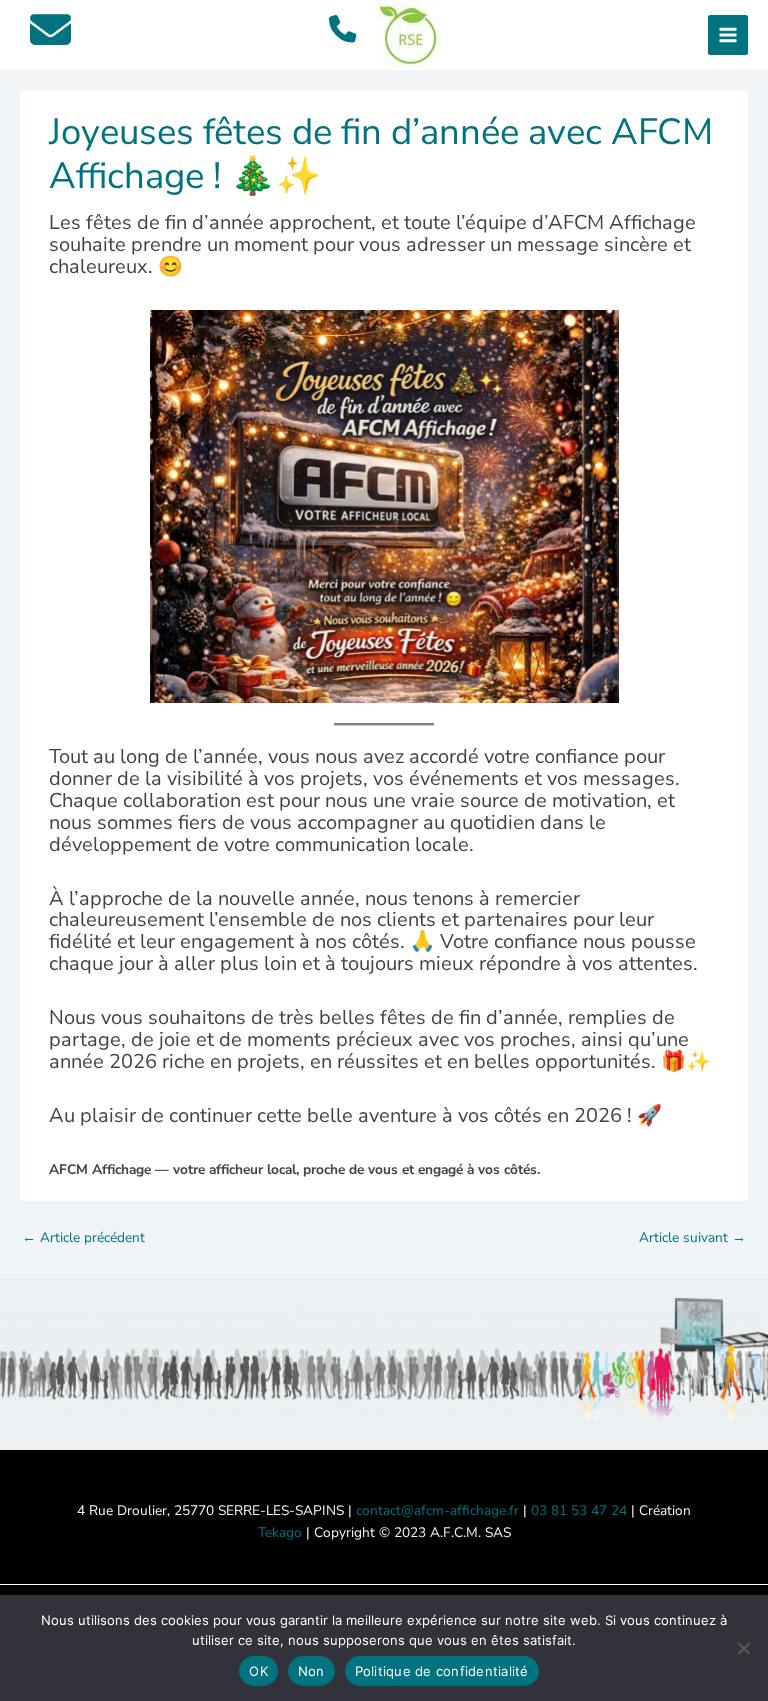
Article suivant (692, 1237)
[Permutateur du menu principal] (728, 35)
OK (258, 1671)
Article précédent (83, 1237)
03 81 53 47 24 (579, 1510)
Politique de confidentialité (442, 1671)
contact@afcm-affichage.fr (437, 1510)
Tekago (280, 1532)
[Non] (743, 1648)
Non (311, 1671)
